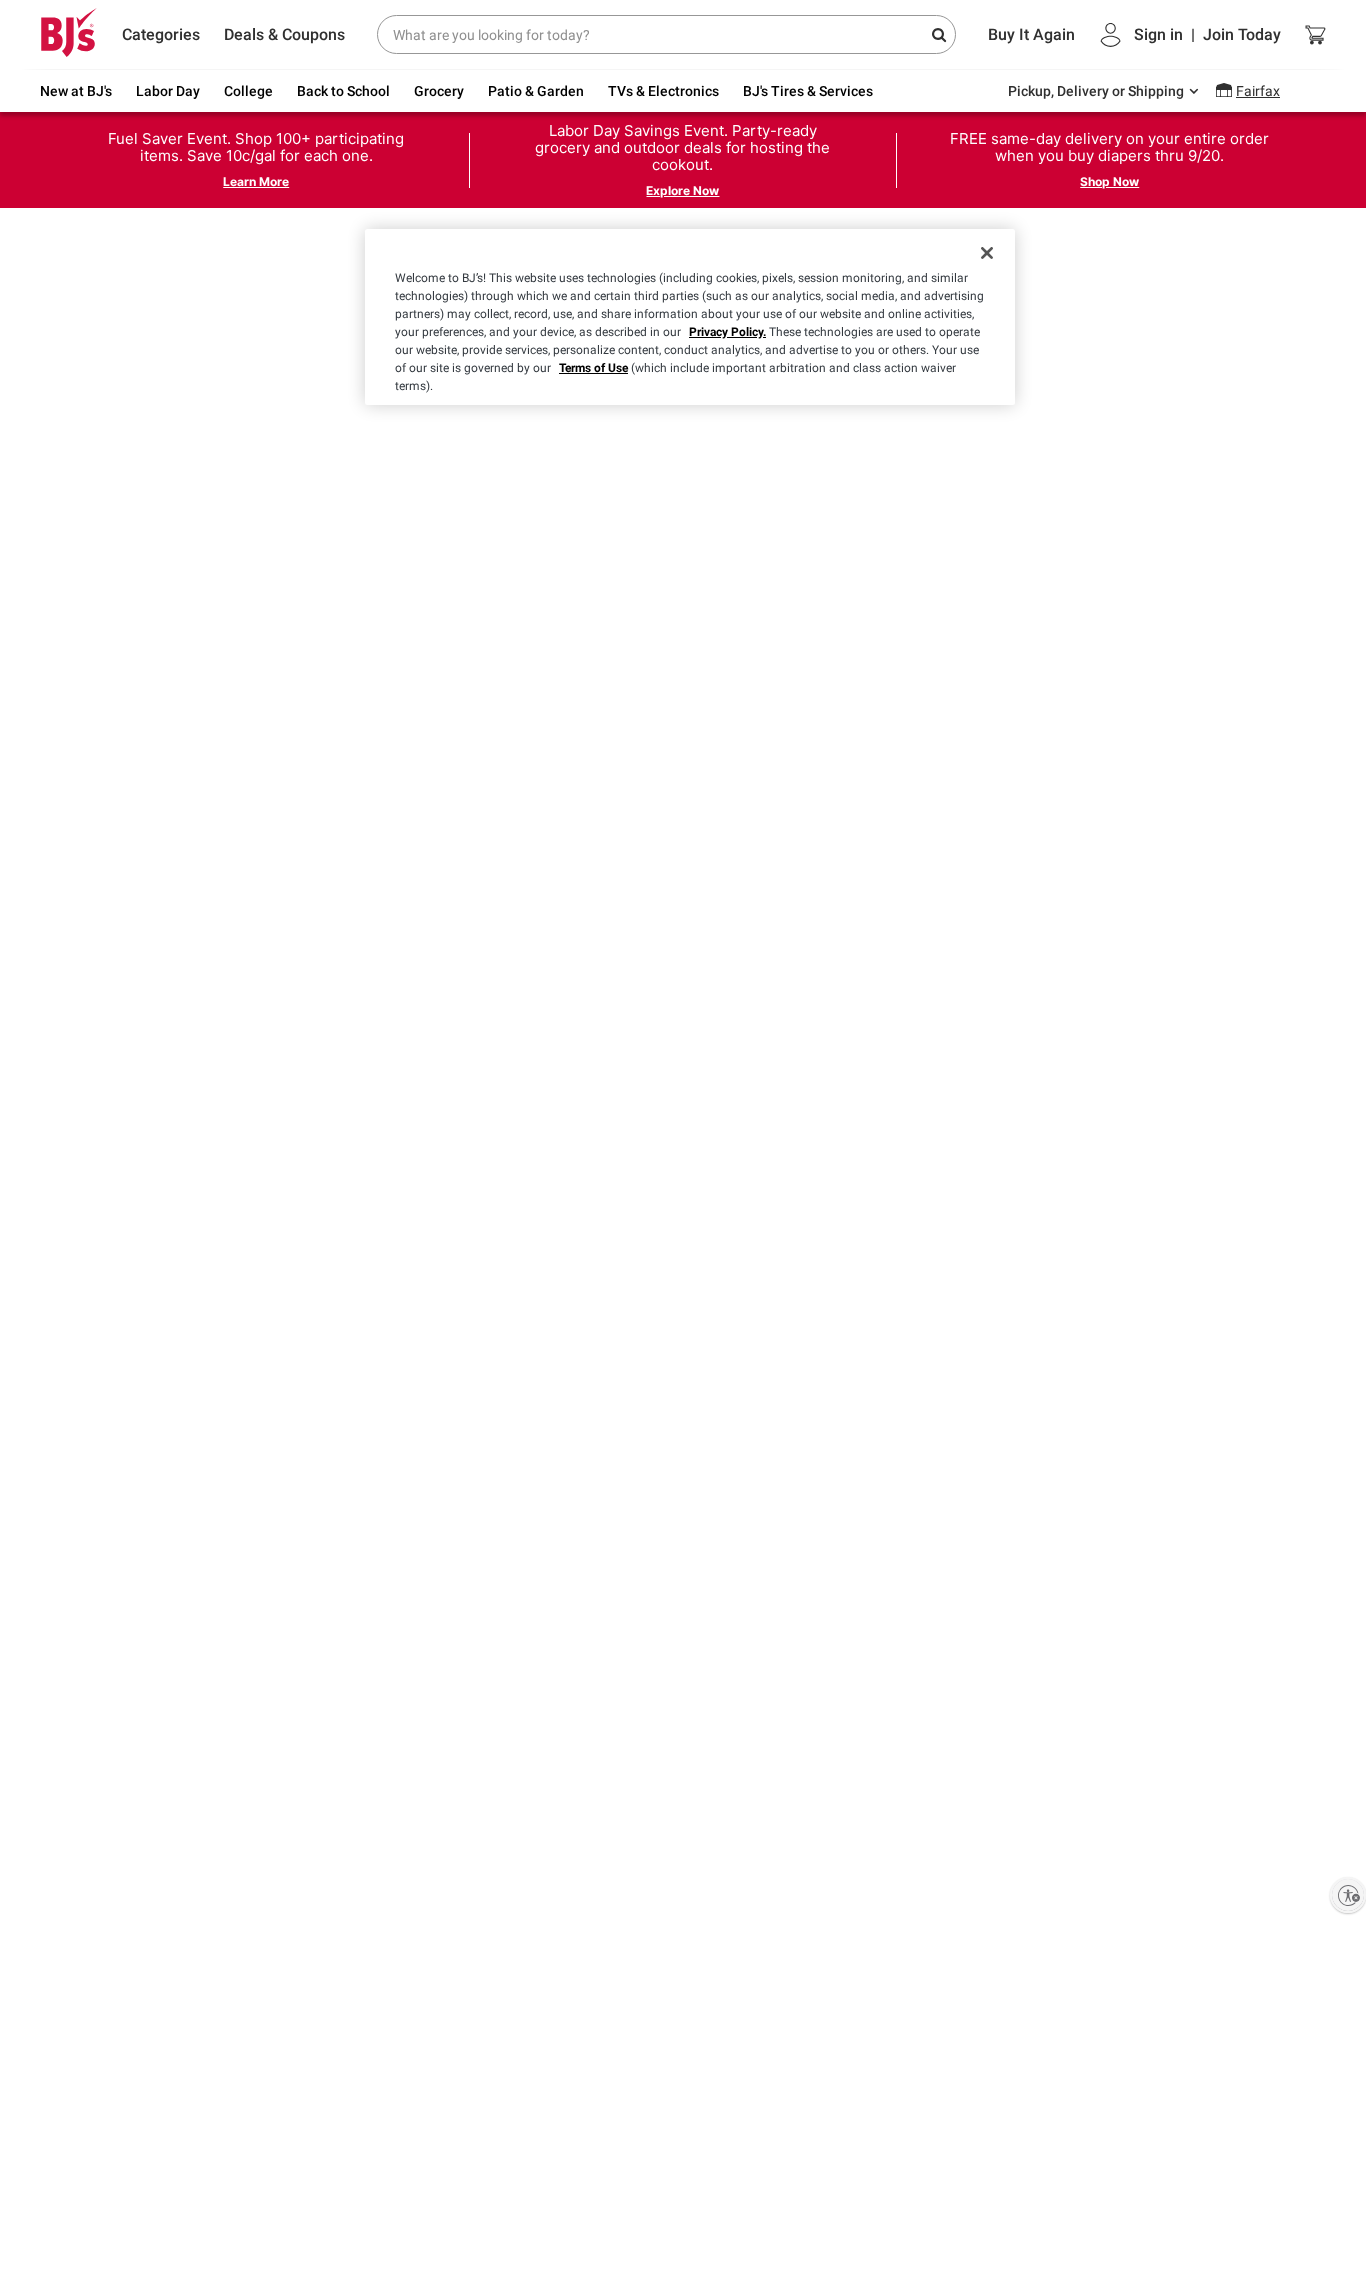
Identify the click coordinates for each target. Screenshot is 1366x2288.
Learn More (256, 181)
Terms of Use (593, 368)
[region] (690, 317)
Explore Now (682, 190)
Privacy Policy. (727, 332)
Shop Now (1109, 181)
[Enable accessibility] (1348, 1895)
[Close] (987, 253)
